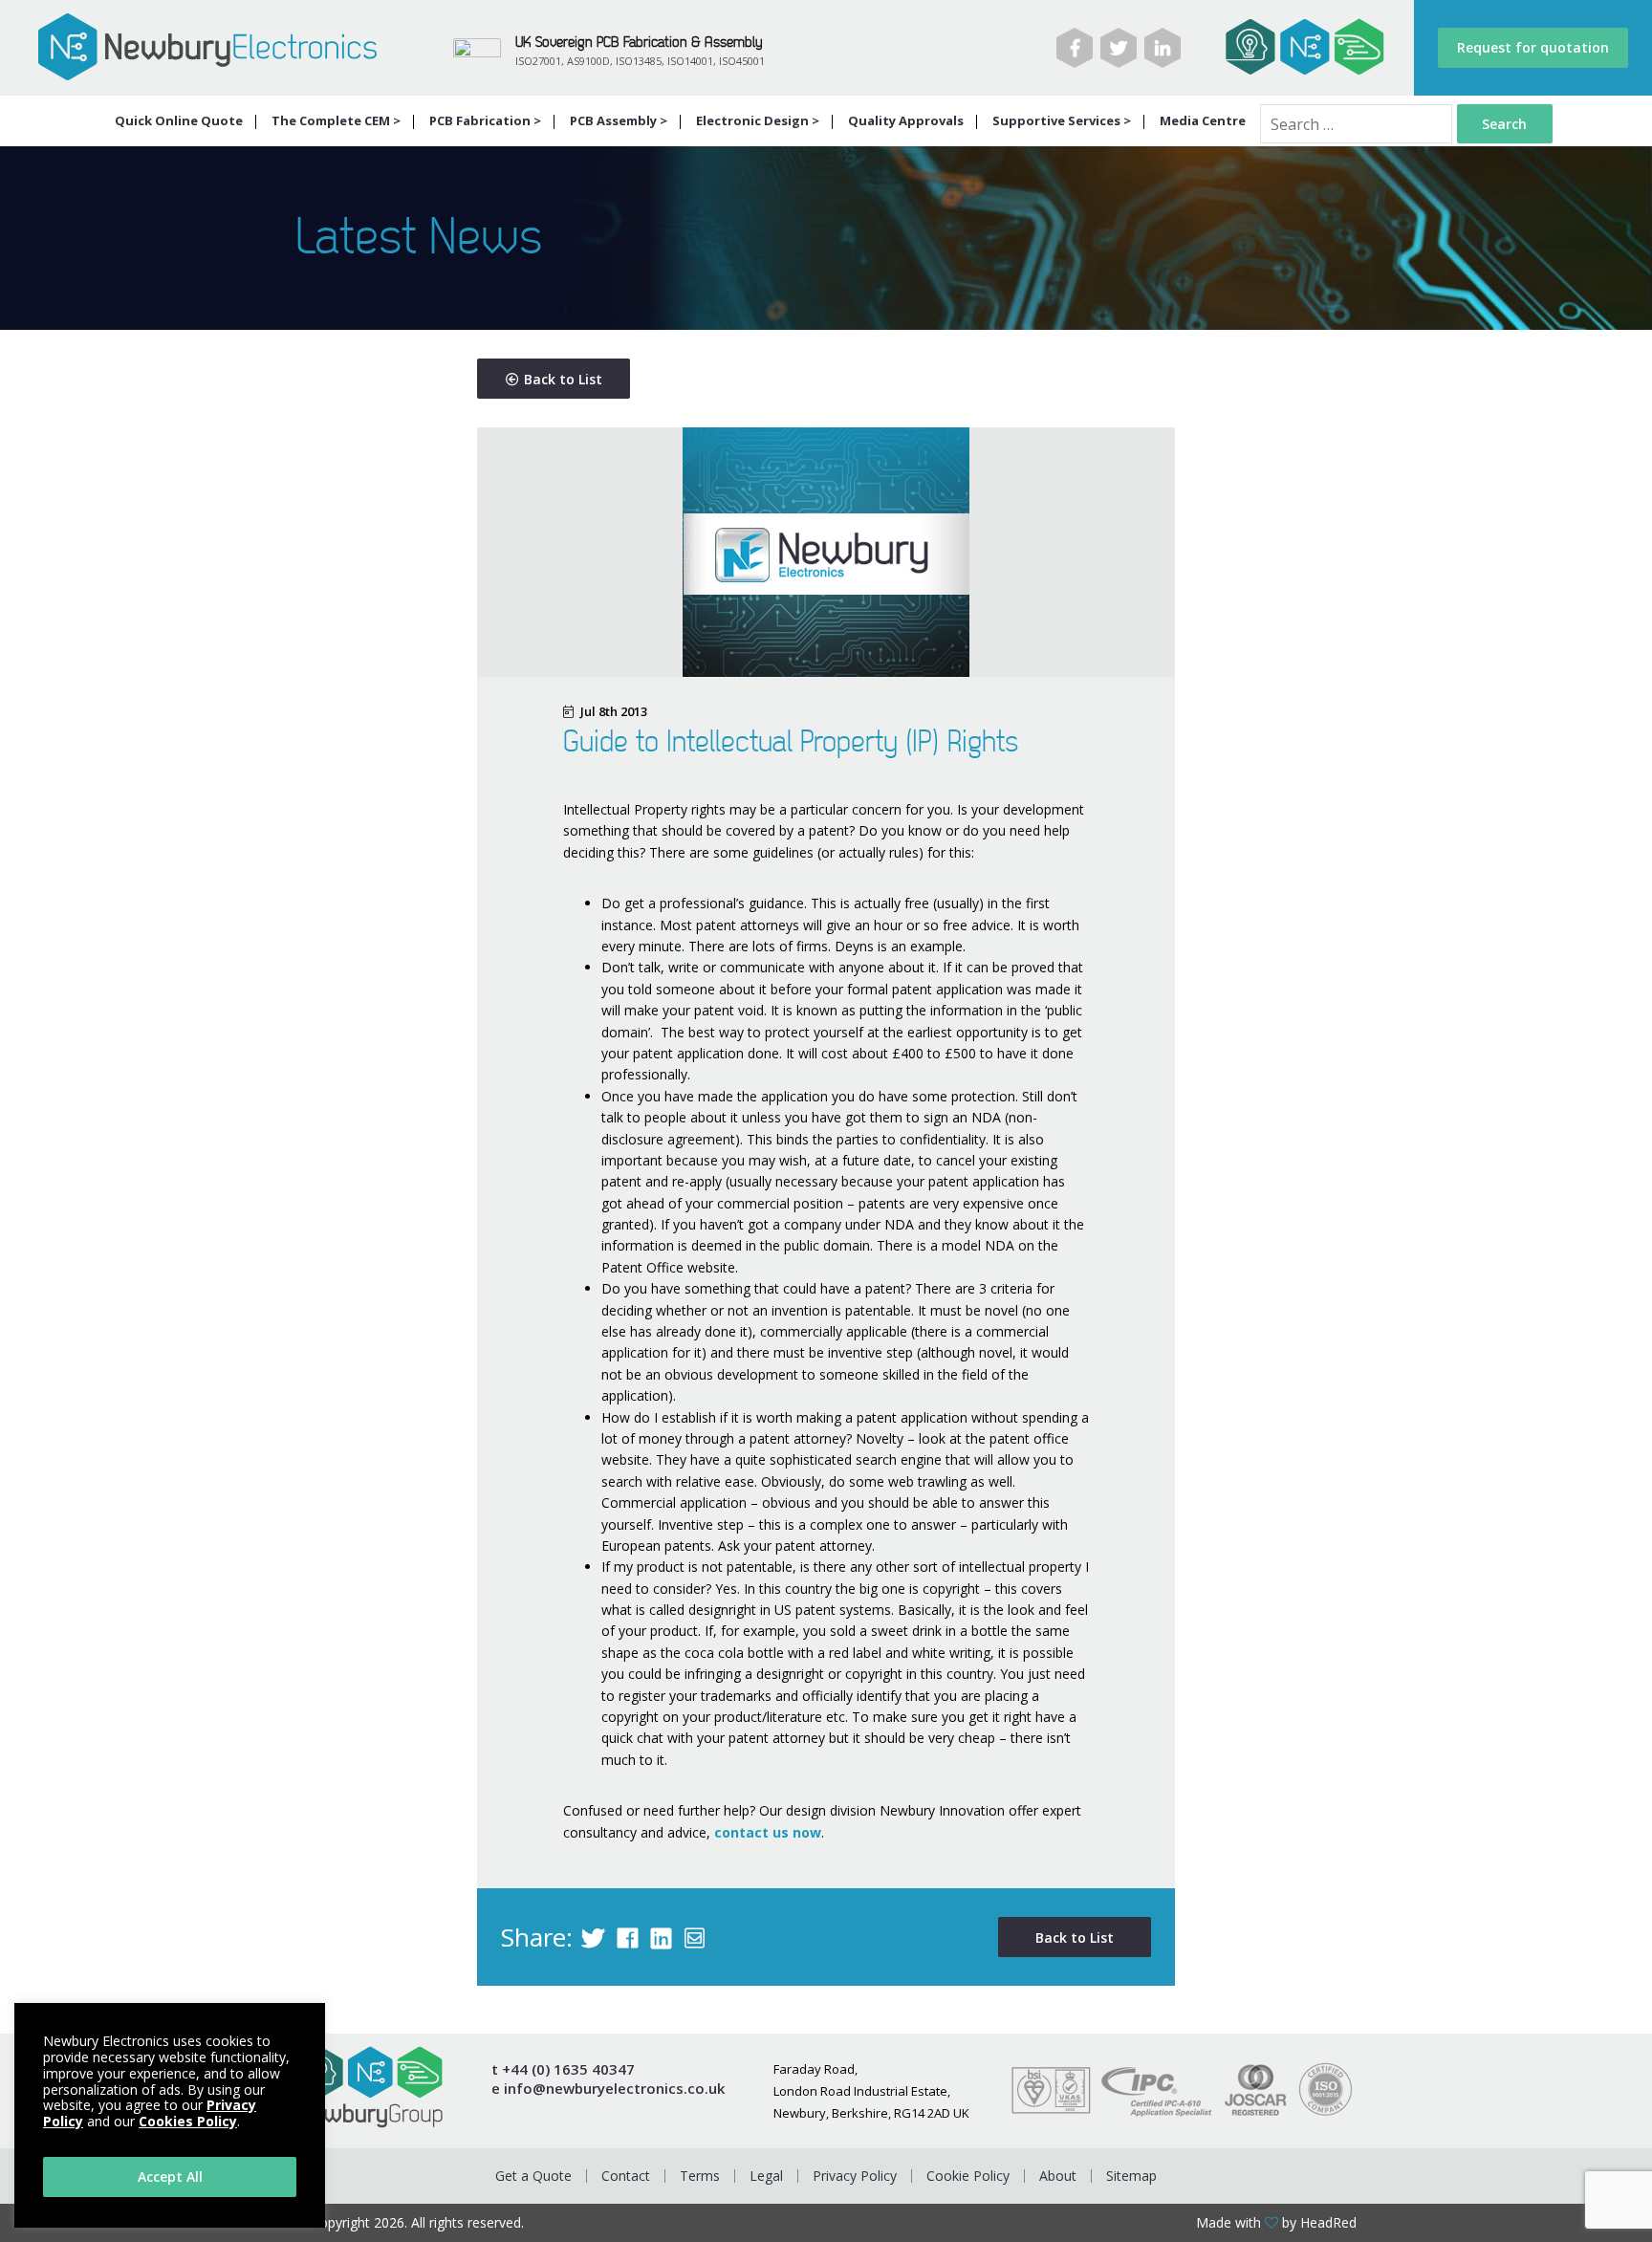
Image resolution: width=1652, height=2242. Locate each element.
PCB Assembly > (619, 120)
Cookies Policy (188, 2121)
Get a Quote (533, 2176)
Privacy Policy (855, 2176)
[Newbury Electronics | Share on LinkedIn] (661, 1937)
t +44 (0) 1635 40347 (563, 2069)
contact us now (768, 1832)
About (1058, 2176)
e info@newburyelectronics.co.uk (608, 2089)
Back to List (563, 379)
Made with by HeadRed (1276, 2223)
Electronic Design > (758, 120)
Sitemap (1131, 2176)
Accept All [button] (170, 2177)
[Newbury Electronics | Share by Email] (695, 1937)
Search (1504, 124)
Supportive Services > (1062, 120)
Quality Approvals (906, 120)
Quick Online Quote (179, 120)
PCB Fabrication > (485, 120)
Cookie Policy (968, 2176)
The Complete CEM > (336, 120)
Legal (766, 2176)
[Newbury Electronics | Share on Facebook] (628, 1937)
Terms (700, 2176)
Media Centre (1203, 120)
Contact (626, 2176)
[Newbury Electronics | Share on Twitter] (593, 1937)
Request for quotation (1533, 47)
